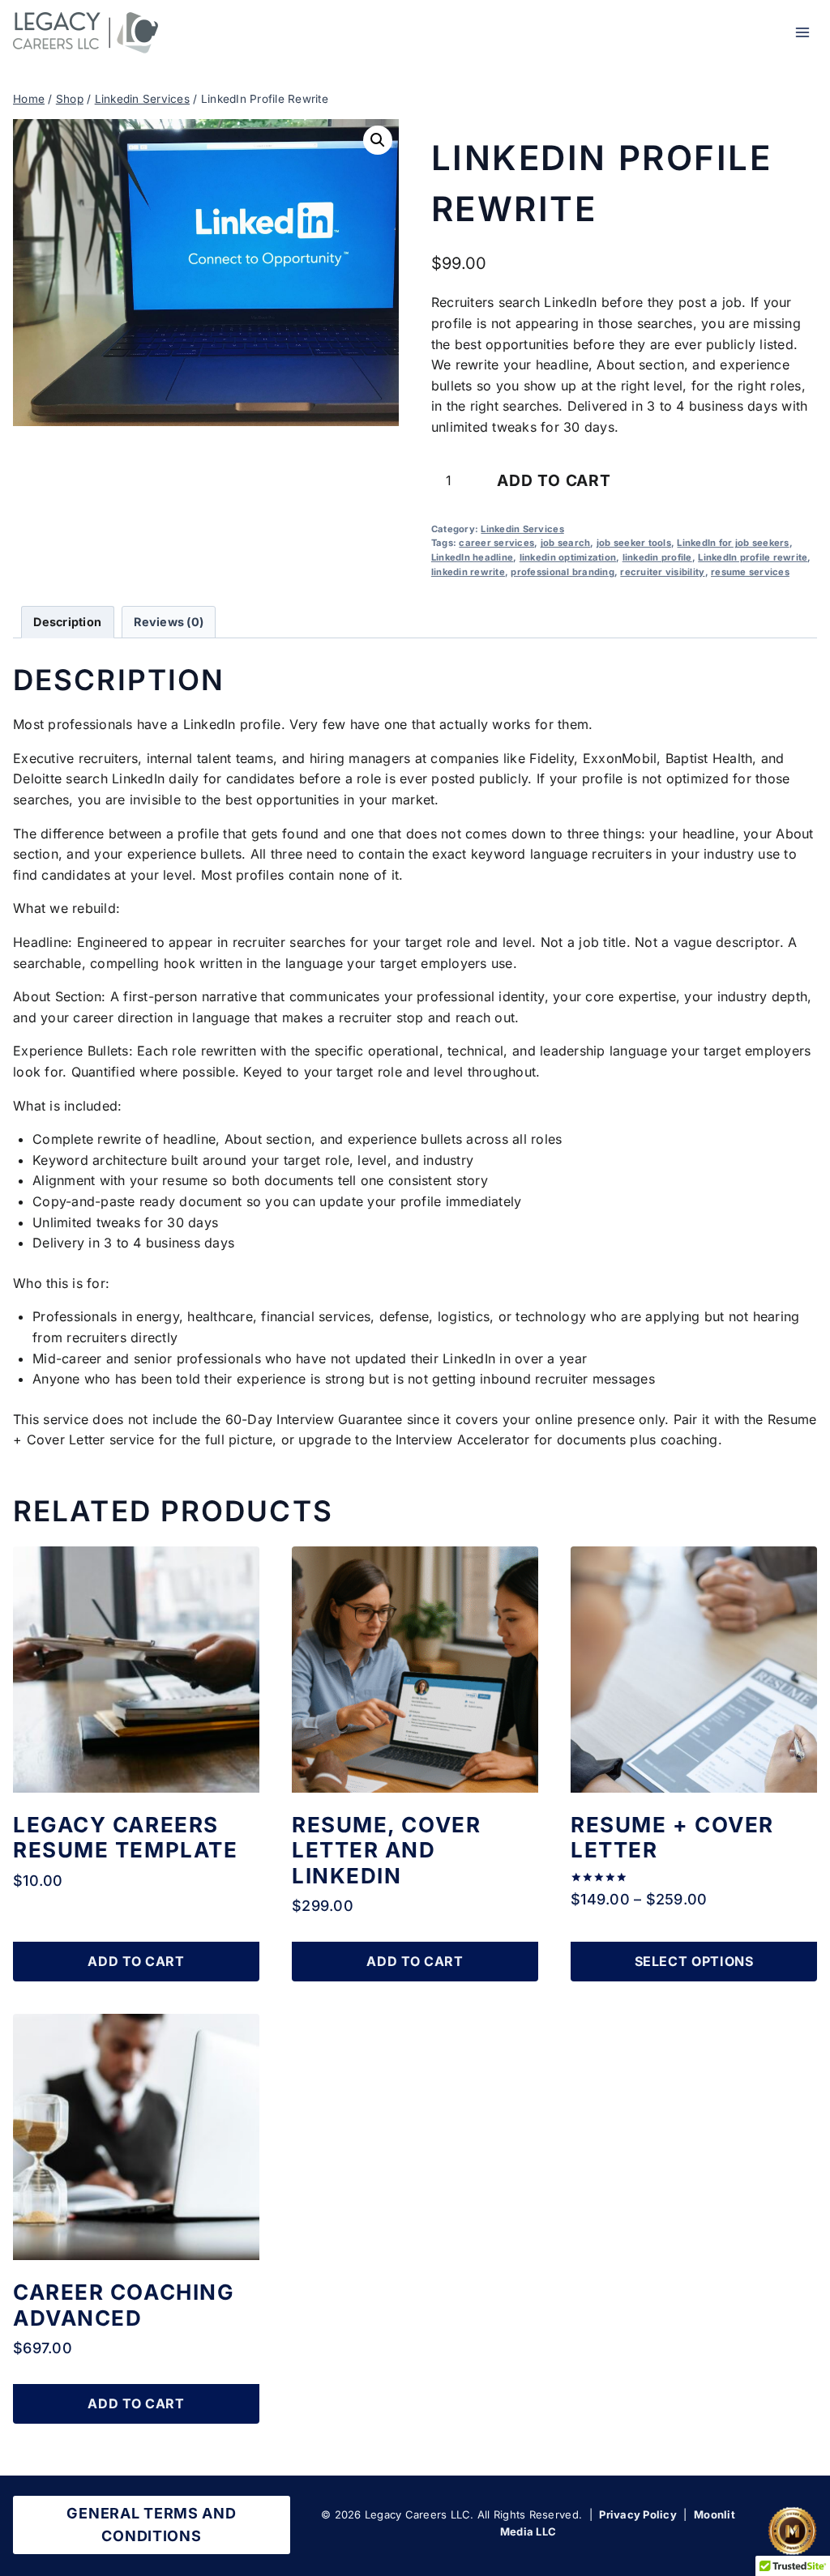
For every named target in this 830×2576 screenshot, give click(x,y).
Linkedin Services (522, 529)
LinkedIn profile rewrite (753, 557)
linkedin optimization (568, 557)
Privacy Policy (638, 2514)
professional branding (562, 572)
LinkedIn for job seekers (733, 543)
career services (496, 543)
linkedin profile (657, 557)
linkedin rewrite (468, 572)
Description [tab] (67, 622)
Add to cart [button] (136, 1961)
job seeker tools (634, 543)
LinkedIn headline (472, 557)
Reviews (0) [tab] (169, 622)
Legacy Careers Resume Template (125, 1837)
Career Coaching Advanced (124, 2305)
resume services (750, 572)
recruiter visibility (662, 572)
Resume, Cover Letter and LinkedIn (386, 1850)
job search (566, 543)
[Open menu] (802, 32)
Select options (694, 1961)
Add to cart (554, 480)
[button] (378, 140)
